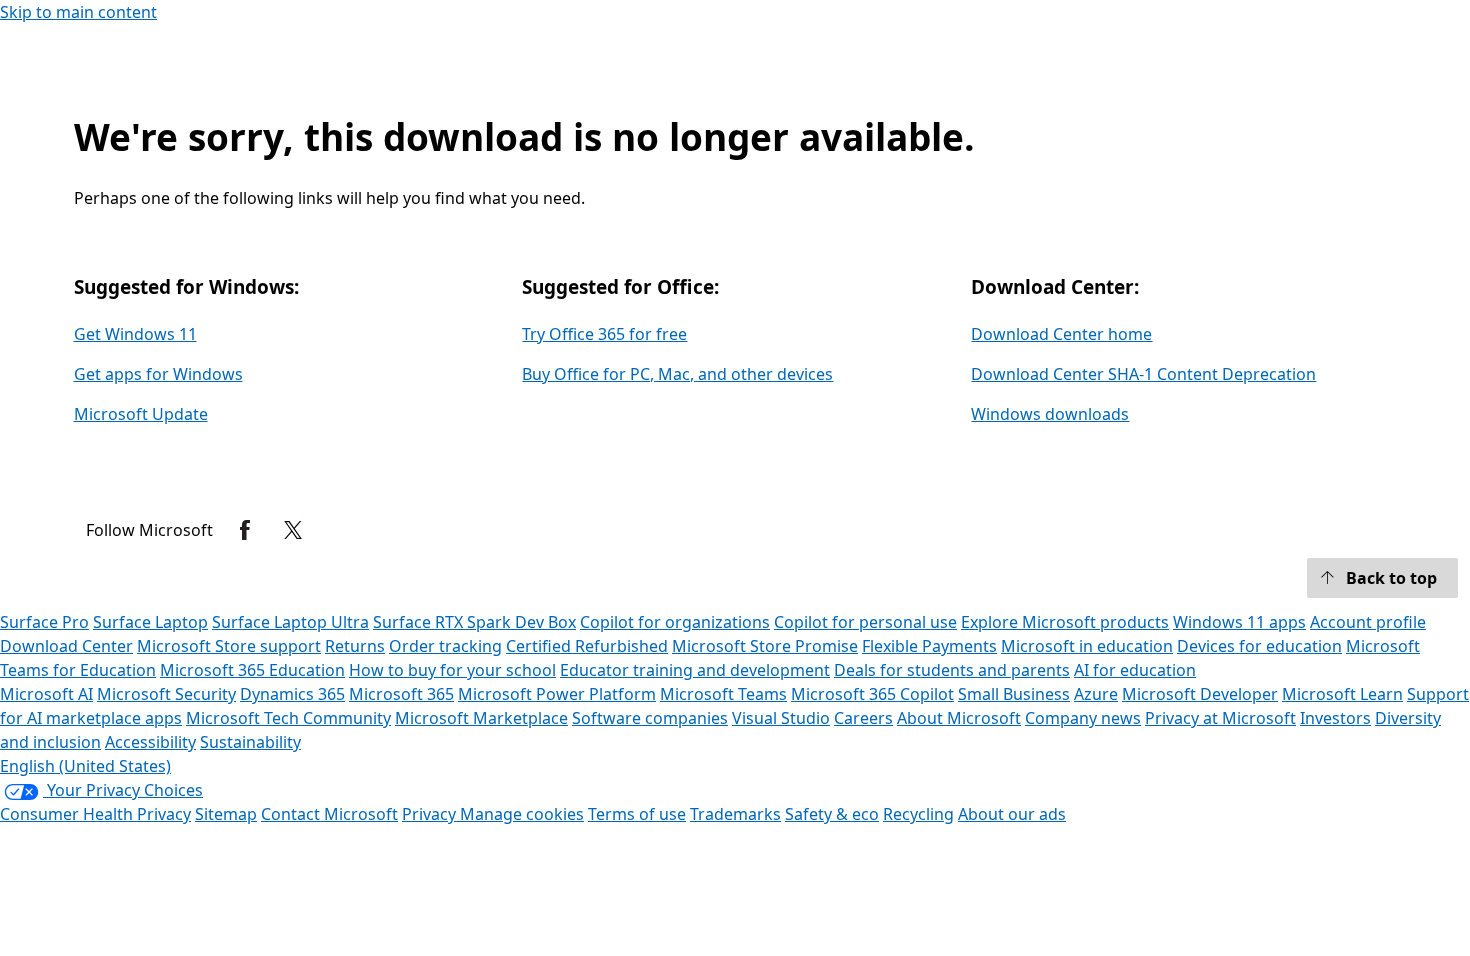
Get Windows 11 (135, 334)
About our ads (1012, 814)
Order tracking (445, 646)
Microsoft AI (46, 694)
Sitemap (226, 814)
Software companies (650, 718)
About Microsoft (959, 718)
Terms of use (637, 814)
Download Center (66, 646)
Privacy (431, 814)
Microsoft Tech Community (288, 718)
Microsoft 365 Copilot (872, 694)
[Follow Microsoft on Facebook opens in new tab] (245, 530)
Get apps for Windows (158, 374)
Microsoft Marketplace (481, 718)
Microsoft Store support (229, 646)
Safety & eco (832, 814)
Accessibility (150, 742)
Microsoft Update (141, 414)
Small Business (1014, 694)
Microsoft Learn (1342, 694)
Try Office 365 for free (604, 334)
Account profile (1368, 622)
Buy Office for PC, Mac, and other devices (677, 374)
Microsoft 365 (401, 694)
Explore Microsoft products (1065, 622)
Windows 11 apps (1239, 622)
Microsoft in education (1087, 646)
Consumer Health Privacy (95, 814)
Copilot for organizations (675, 622)
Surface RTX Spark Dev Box (474, 622)
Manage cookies (522, 814)
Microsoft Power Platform (557, 694)
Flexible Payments (929, 646)
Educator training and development (695, 670)
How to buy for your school (452, 670)
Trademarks (735, 814)
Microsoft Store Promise (765, 646)
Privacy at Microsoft (1220, 718)
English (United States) (85, 766)
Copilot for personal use (865, 622)
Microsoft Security (166, 694)
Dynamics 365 (292, 694)
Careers (863, 718)
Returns (355, 646)
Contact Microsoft (329, 814)
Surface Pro (44, 622)
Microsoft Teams (723, 694)
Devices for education (1259, 646)
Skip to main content (78, 12)
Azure (1096, 694)
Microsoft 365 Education (252, 670)
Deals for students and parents (952, 670)
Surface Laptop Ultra (290, 622)
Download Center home (1061, 334)
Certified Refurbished (587, 646)
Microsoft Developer (1200, 694)
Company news (1083, 718)
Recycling (918, 814)
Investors (1335, 718)
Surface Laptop (150, 622)
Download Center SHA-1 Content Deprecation (1143, 374)
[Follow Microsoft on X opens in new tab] (293, 530)
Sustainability (250, 742)
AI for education (1135, 670)
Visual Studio (781, 718)
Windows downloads (1050, 414)
